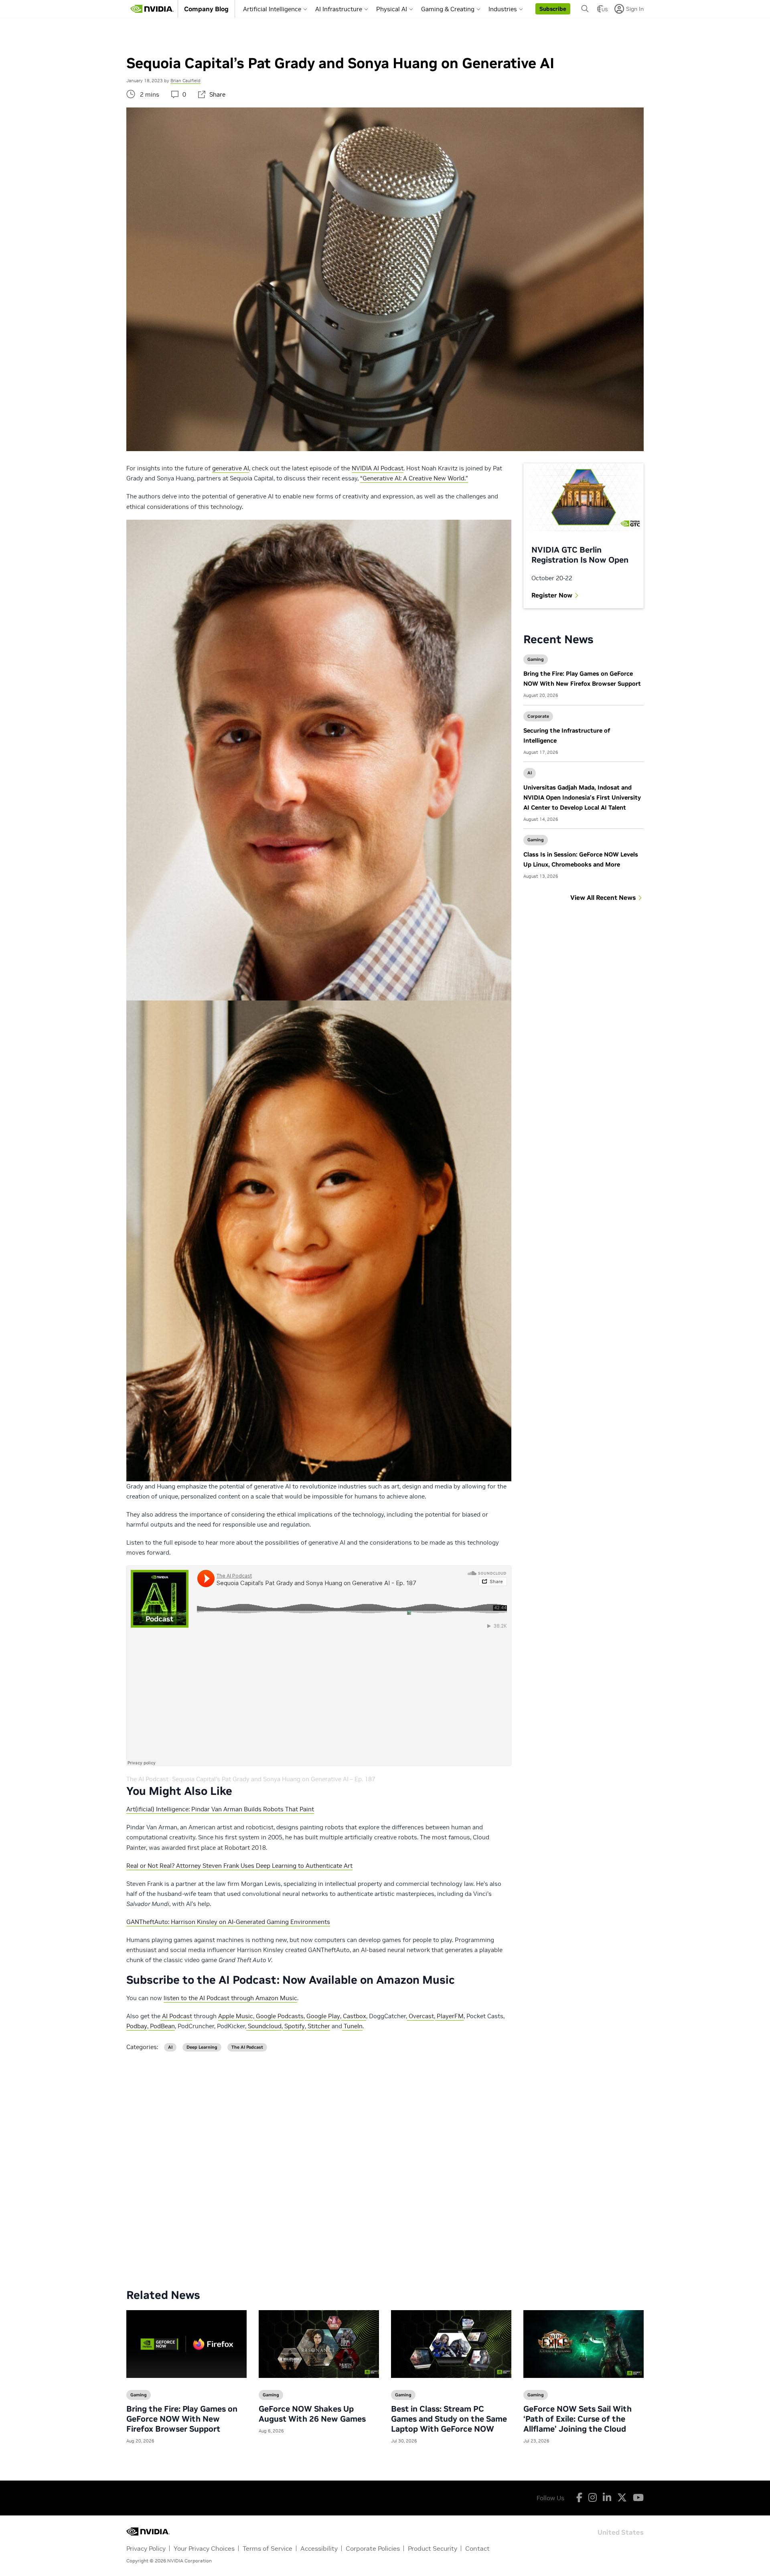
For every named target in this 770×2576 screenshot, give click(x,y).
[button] (553, 9)
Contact (477, 2548)
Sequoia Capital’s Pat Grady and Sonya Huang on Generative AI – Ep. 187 (274, 1779)
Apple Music (236, 2016)
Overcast (420, 2016)
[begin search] (585, 9)
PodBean (162, 2026)
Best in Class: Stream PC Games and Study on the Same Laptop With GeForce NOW (449, 2419)
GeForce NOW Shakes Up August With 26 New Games (312, 2414)
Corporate (538, 716)
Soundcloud (264, 2026)
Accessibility (319, 2548)
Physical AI (392, 9)
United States (621, 2532)
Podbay (137, 2026)
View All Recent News (603, 897)
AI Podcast (176, 2016)
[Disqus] (385, 2164)
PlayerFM (449, 2016)
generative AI (231, 468)
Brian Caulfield (185, 81)
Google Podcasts (279, 2016)
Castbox (354, 2016)
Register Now (552, 595)
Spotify (294, 2026)
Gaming (536, 659)
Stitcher (318, 2026)
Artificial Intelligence (272, 9)
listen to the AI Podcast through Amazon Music (230, 1998)
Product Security (433, 2548)
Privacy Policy (146, 2548)
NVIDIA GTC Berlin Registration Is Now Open (580, 555)
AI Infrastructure (339, 9)
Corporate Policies (373, 2548)
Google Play (322, 2016)
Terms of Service (267, 2548)
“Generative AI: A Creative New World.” (414, 478)
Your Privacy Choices (204, 2548)
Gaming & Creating (448, 9)
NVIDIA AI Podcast (378, 468)
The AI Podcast (147, 1779)
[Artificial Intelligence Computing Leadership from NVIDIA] (152, 9)
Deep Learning (202, 2047)
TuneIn (352, 2026)
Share (217, 94)
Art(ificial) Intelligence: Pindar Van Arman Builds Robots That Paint (220, 1809)
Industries (503, 9)
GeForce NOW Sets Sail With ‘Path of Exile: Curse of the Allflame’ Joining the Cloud (577, 2419)
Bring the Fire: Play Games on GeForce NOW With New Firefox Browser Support (182, 2419)
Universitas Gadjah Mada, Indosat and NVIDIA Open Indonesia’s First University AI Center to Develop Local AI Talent (582, 797)
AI (530, 773)
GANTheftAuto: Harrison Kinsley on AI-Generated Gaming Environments (228, 1922)
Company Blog (206, 9)
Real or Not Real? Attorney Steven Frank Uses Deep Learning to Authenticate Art (239, 1866)
